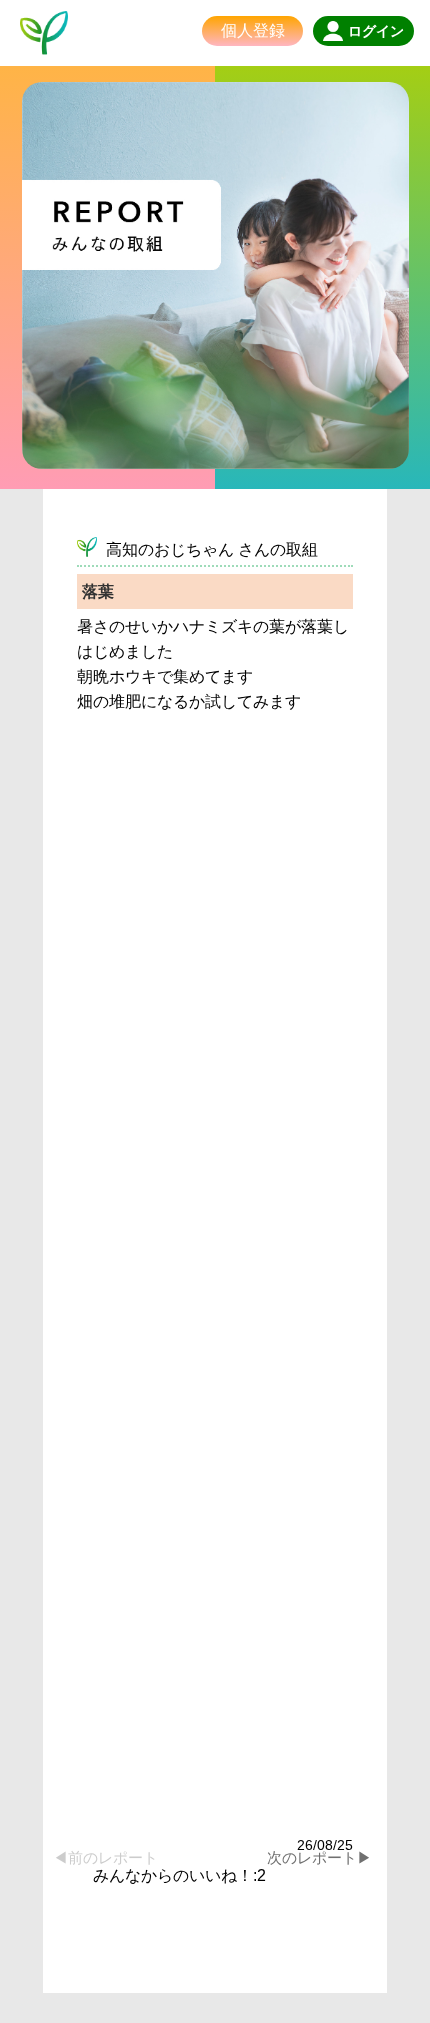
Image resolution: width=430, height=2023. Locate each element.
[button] (373, 1843)
